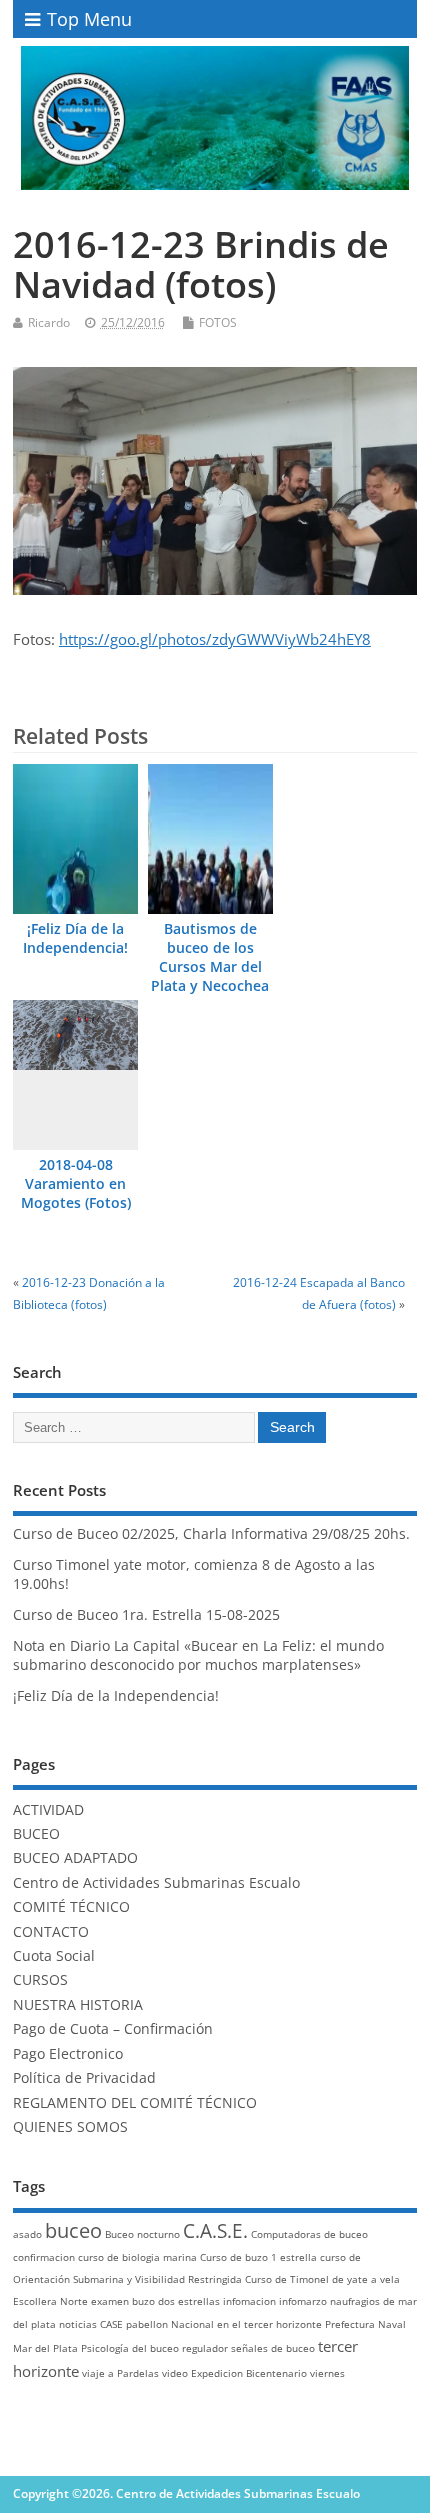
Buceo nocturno (142, 2234)
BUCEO (36, 1834)
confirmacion (44, 2257)
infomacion (249, 2301)
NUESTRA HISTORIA (78, 2005)
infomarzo (303, 2301)
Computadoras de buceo (309, 2234)
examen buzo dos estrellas (155, 2301)
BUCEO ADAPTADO (75, 1858)
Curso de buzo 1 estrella (258, 2257)
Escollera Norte (50, 2301)
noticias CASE (91, 2324)
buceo (73, 2230)
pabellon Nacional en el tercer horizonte (224, 2324)
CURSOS (40, 1980)
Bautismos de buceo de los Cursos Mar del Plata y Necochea (210, 957)
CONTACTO (51, 1932)
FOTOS (218, 322)
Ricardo (49, 322)
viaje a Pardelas (120, 2373)
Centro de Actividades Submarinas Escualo (156, 1883)
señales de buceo (273, 2348)
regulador (205, 2348)
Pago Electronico (68, 2054)
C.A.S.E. (215, 2231)
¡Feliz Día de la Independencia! (75, 938)
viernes (327, 2373)
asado (27, 2234)
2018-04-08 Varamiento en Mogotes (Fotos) (76, 1184)
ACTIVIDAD (48, 1810)
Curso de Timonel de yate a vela (322, 2279)
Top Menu (89, 19)
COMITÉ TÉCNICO (71, 1907)
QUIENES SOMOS (70, 2127)
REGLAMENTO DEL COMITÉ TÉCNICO (135, 2103)
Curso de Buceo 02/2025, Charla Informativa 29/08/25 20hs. (211, 1534)
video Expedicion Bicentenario (234, 2373)
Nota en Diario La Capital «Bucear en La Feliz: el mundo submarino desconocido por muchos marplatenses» (198, 1655)
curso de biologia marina (137, 2257)
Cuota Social (54, 1956)
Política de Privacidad (84, 2078)
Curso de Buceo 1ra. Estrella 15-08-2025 (146, 1615)
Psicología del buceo (130, 2348)
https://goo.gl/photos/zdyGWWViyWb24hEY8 (215, 639)
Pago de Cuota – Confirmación (113, 2029)
